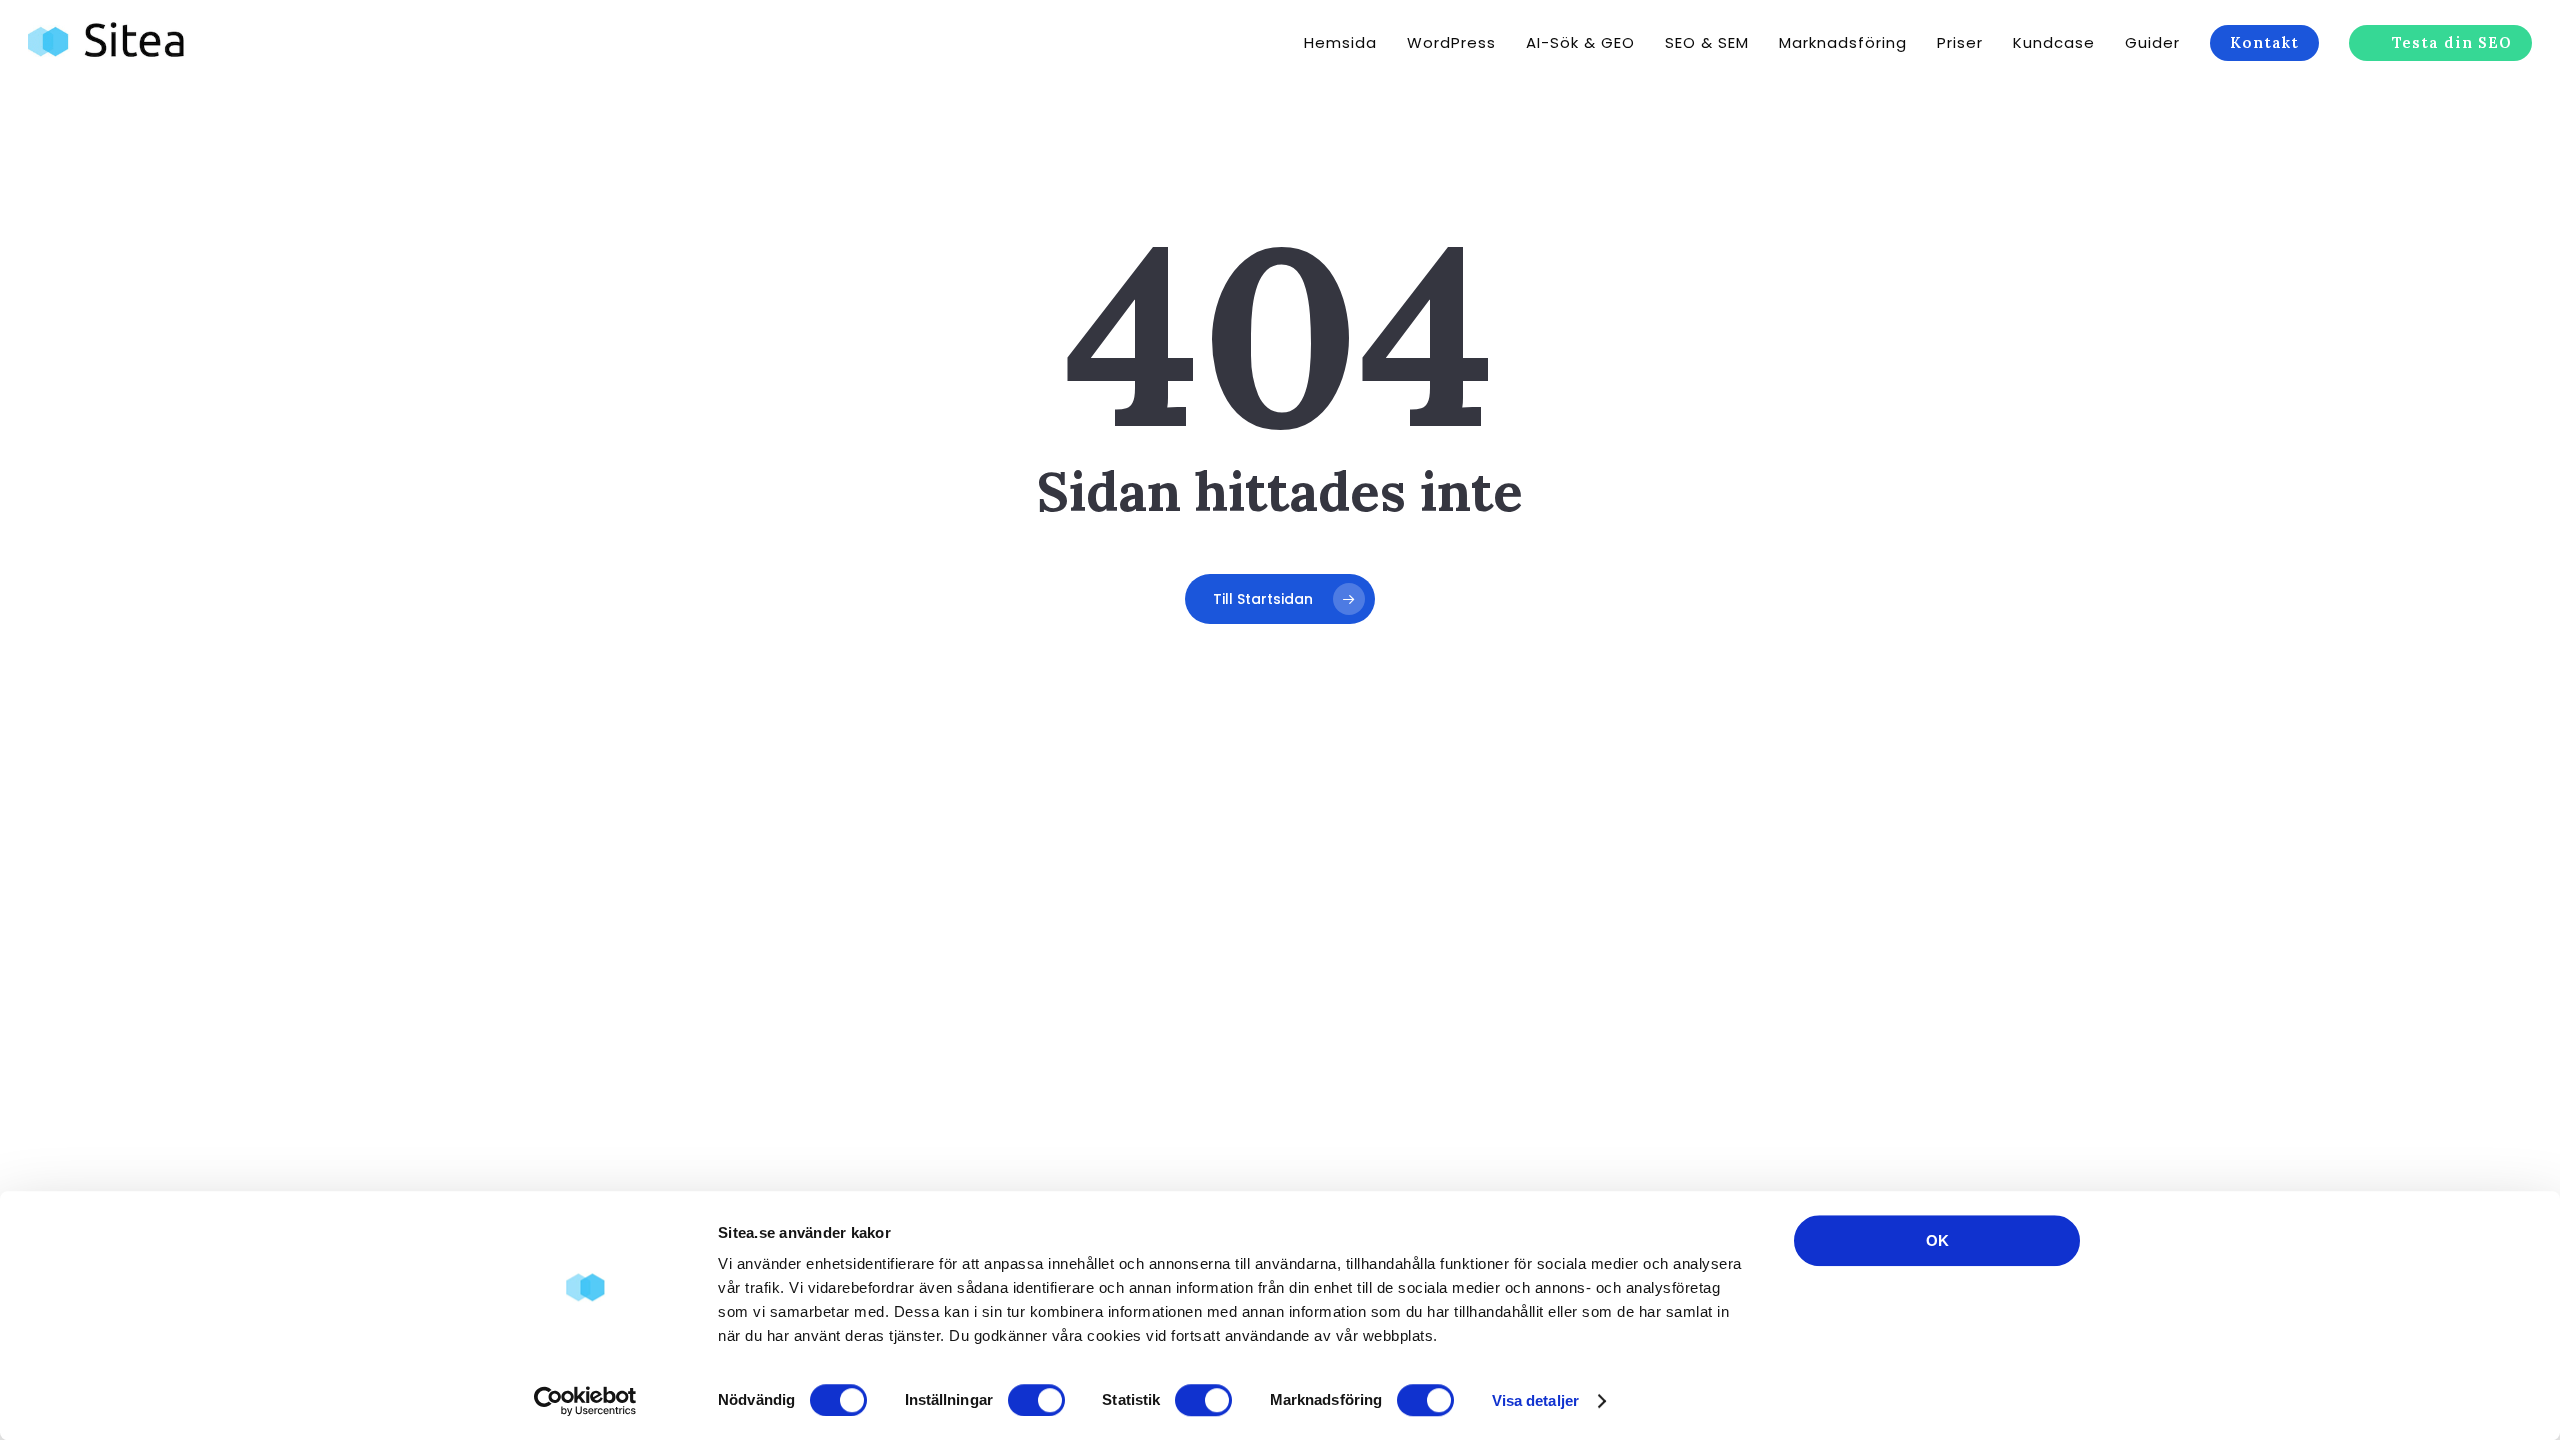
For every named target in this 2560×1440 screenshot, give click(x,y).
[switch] (1036, 1400)
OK (1937, 1240)
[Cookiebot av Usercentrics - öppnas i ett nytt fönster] (585, 1401)
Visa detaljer (1535, 1400)
